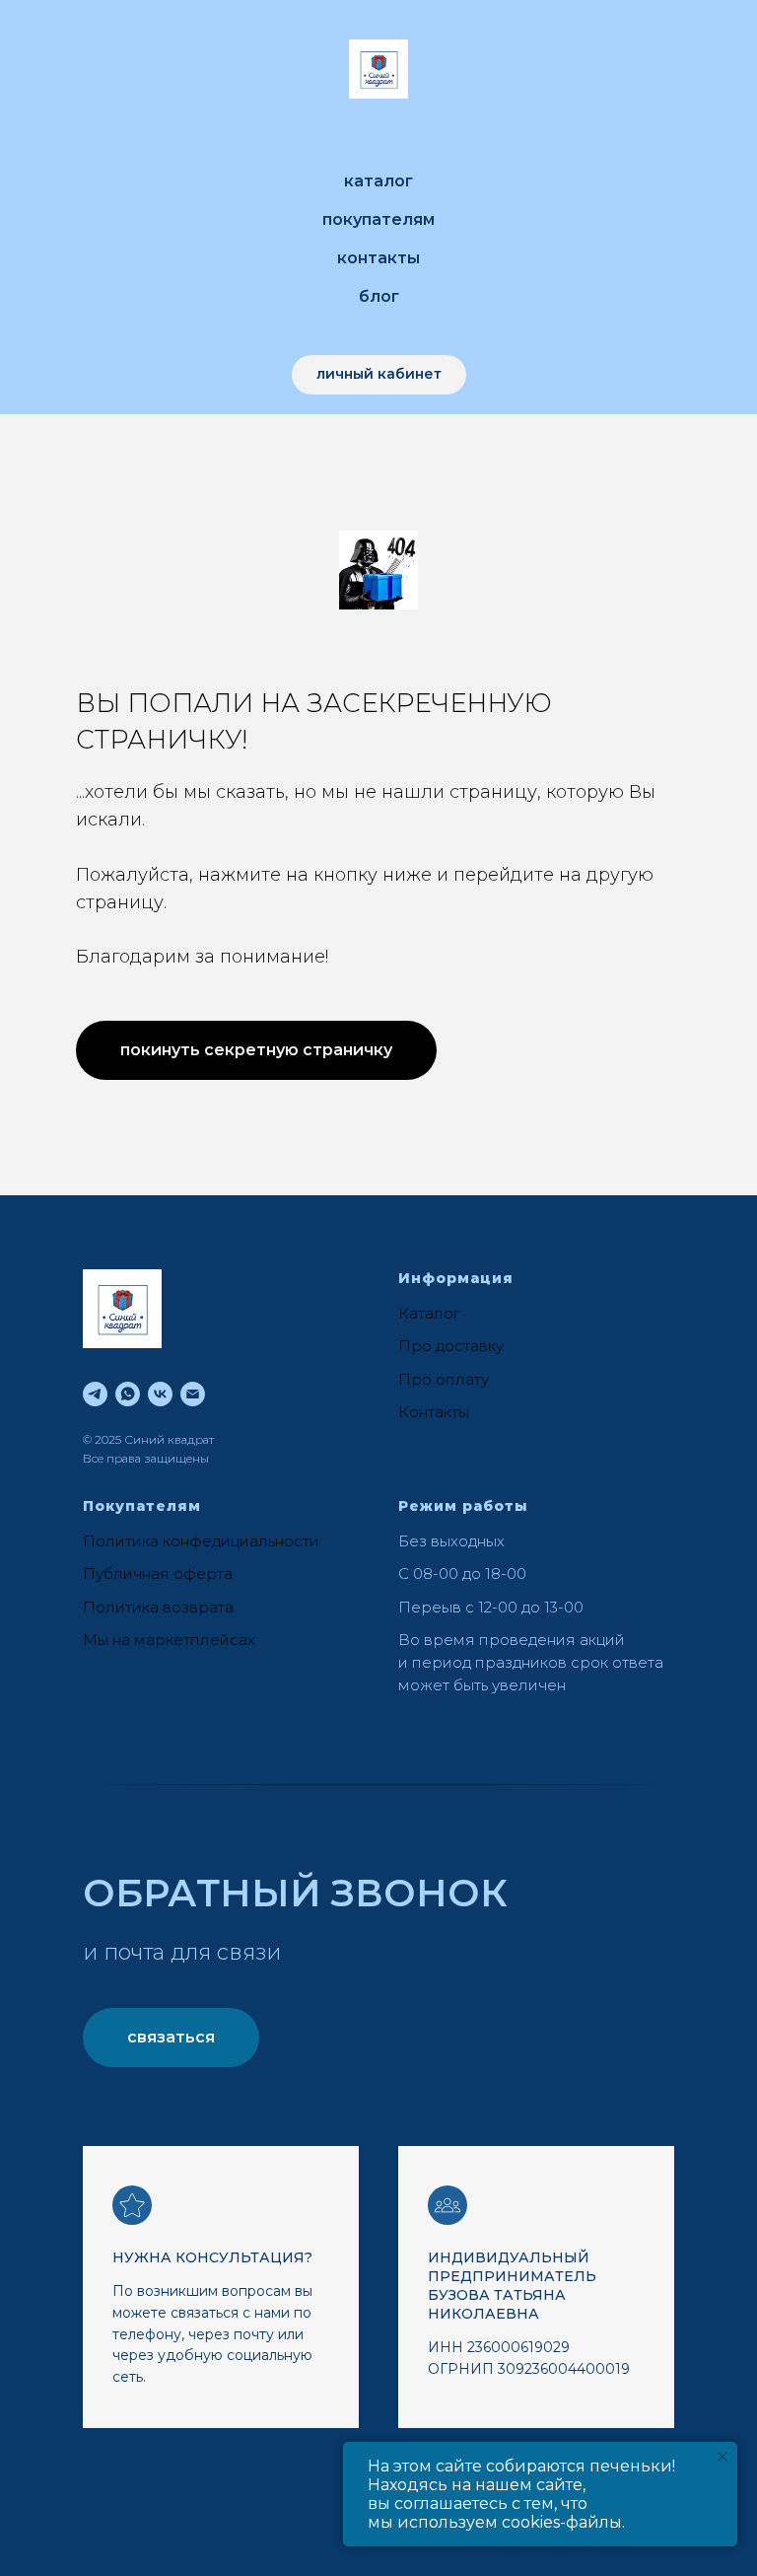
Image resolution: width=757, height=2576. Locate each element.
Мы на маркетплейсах (169, 1640)
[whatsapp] (128, 1394)
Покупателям (378, 219)
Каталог (378, 181)
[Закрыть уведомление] (723, 2457)
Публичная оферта (158, 1574)
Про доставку (451, 1346)
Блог (379, 296)
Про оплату (444, 1379)
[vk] (160, 1394)
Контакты (378, 258)
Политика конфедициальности (201, 1541)
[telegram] (95, 1394)
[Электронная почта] (193, 1394)
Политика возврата (158, 1607)
